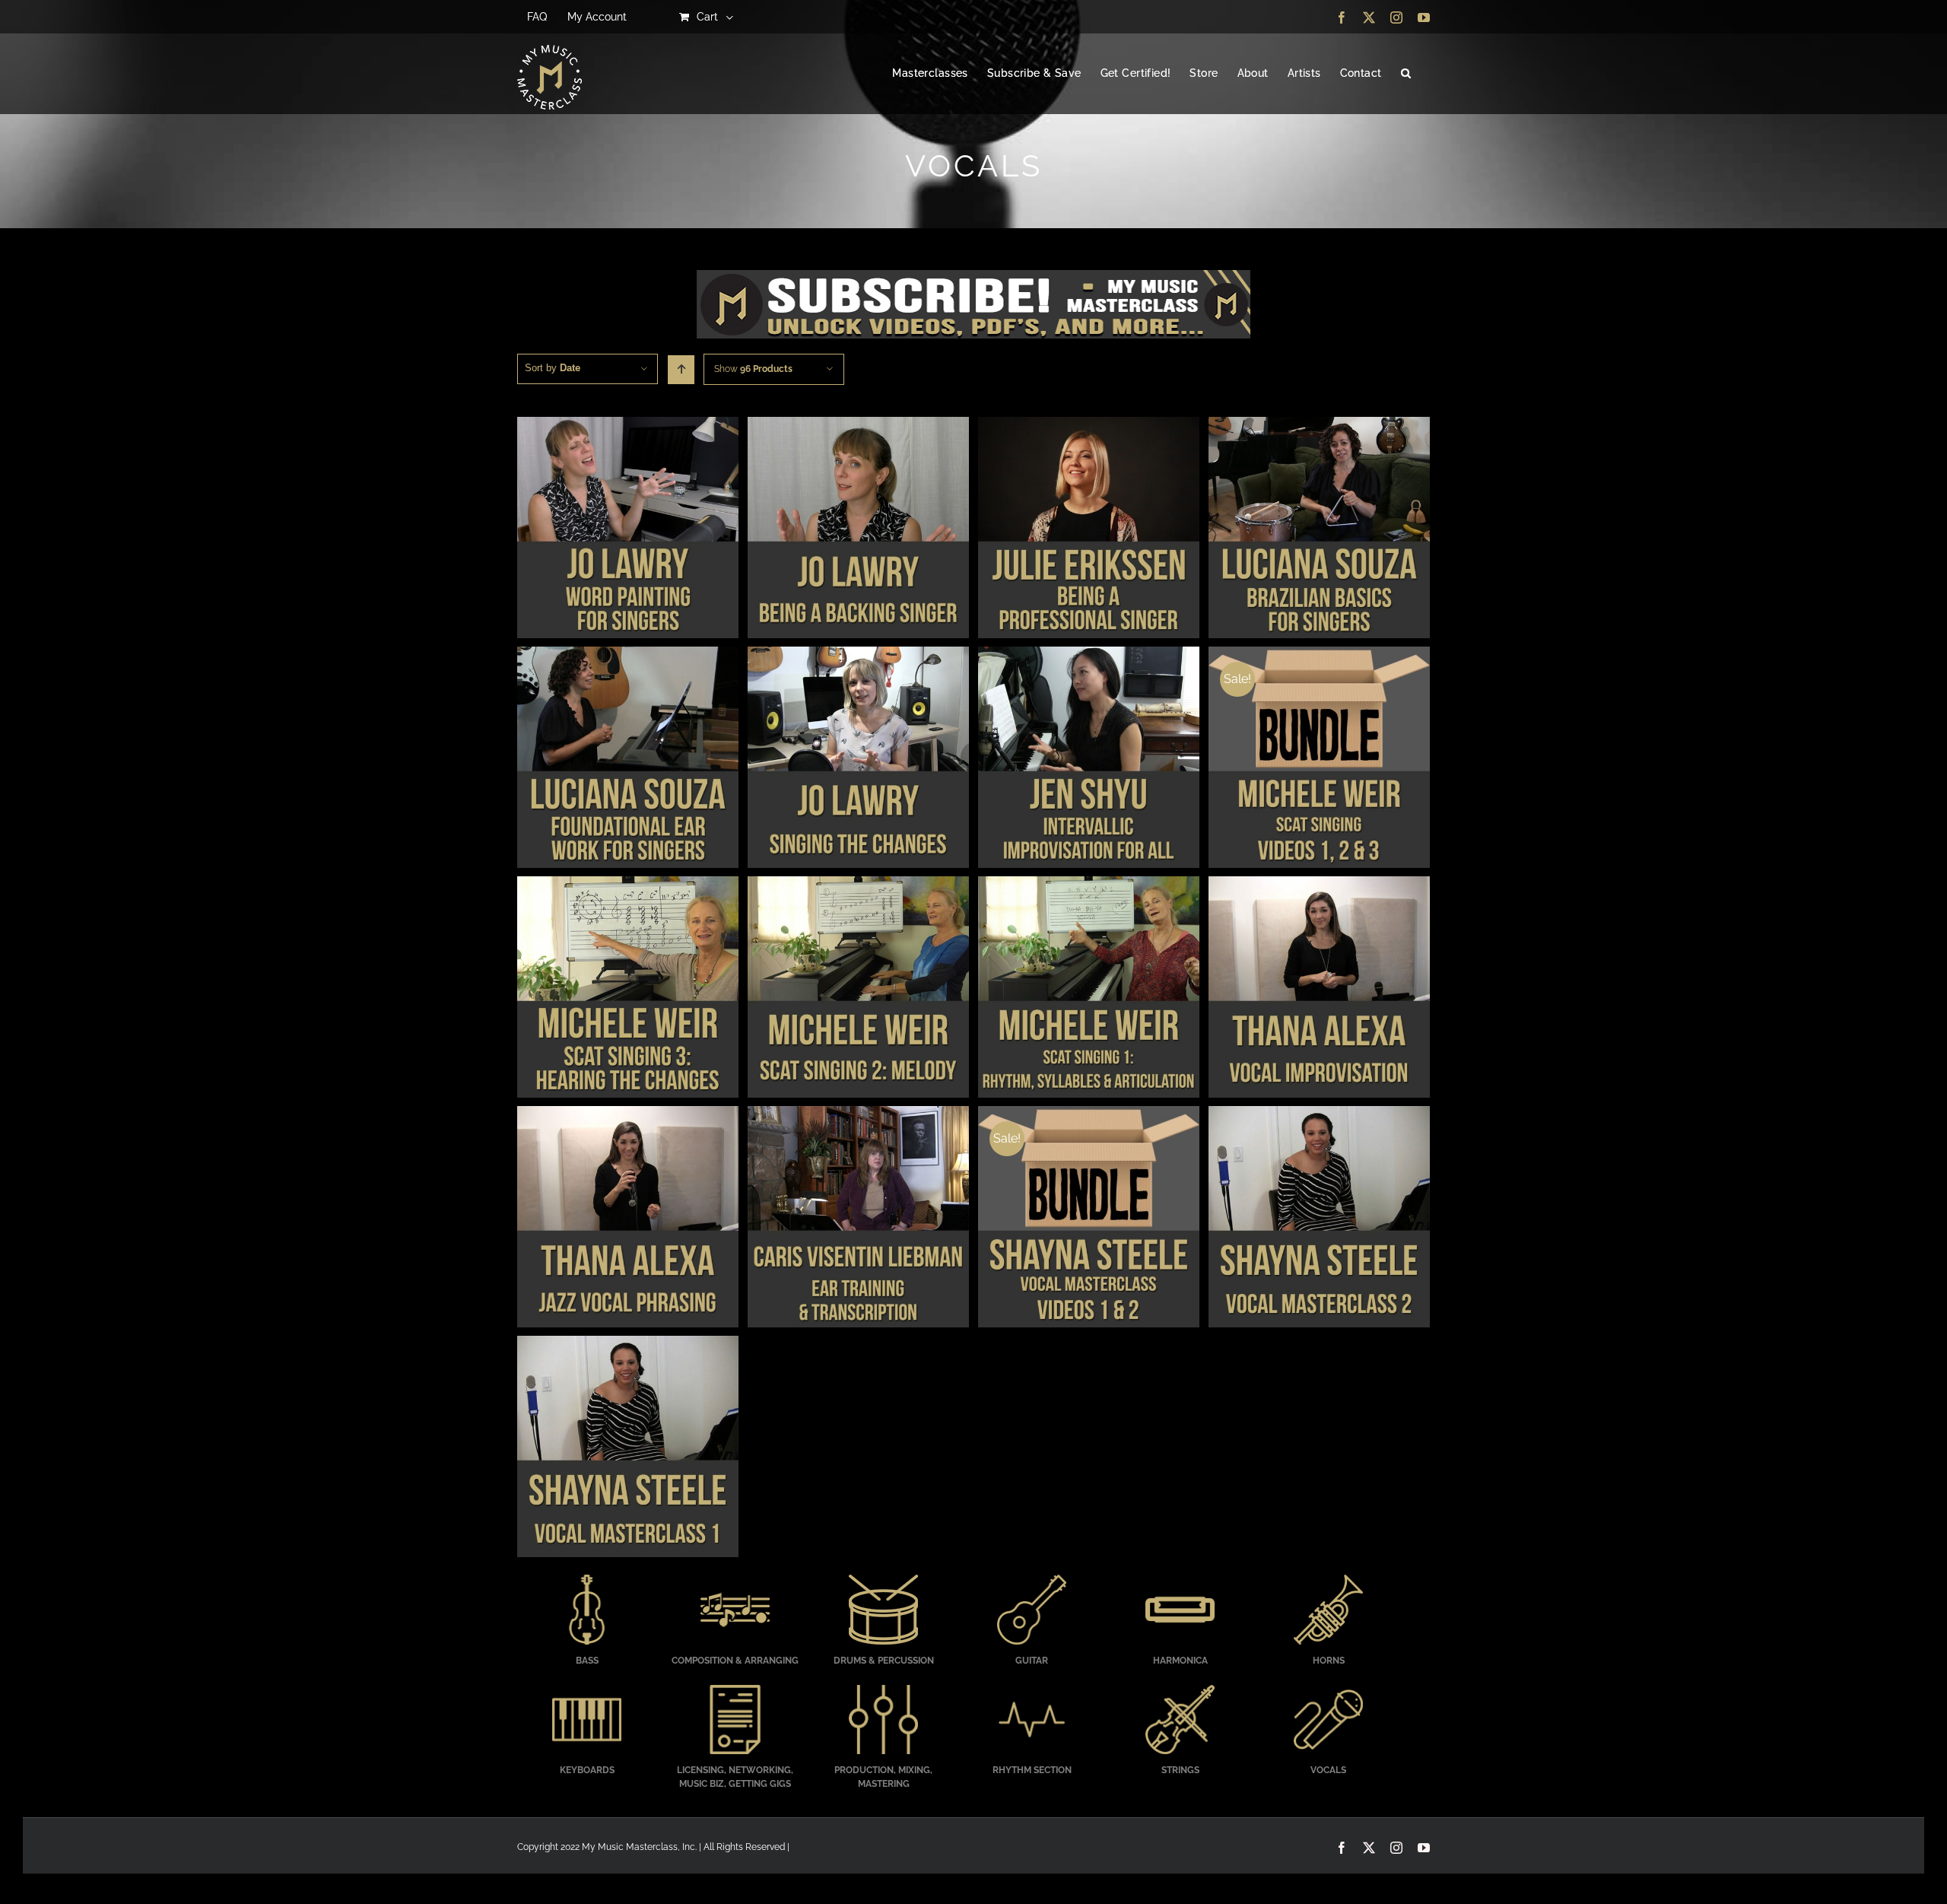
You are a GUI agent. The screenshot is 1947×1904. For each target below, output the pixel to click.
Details (628, 529)
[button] (1406, 74)
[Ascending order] (681, 370)
